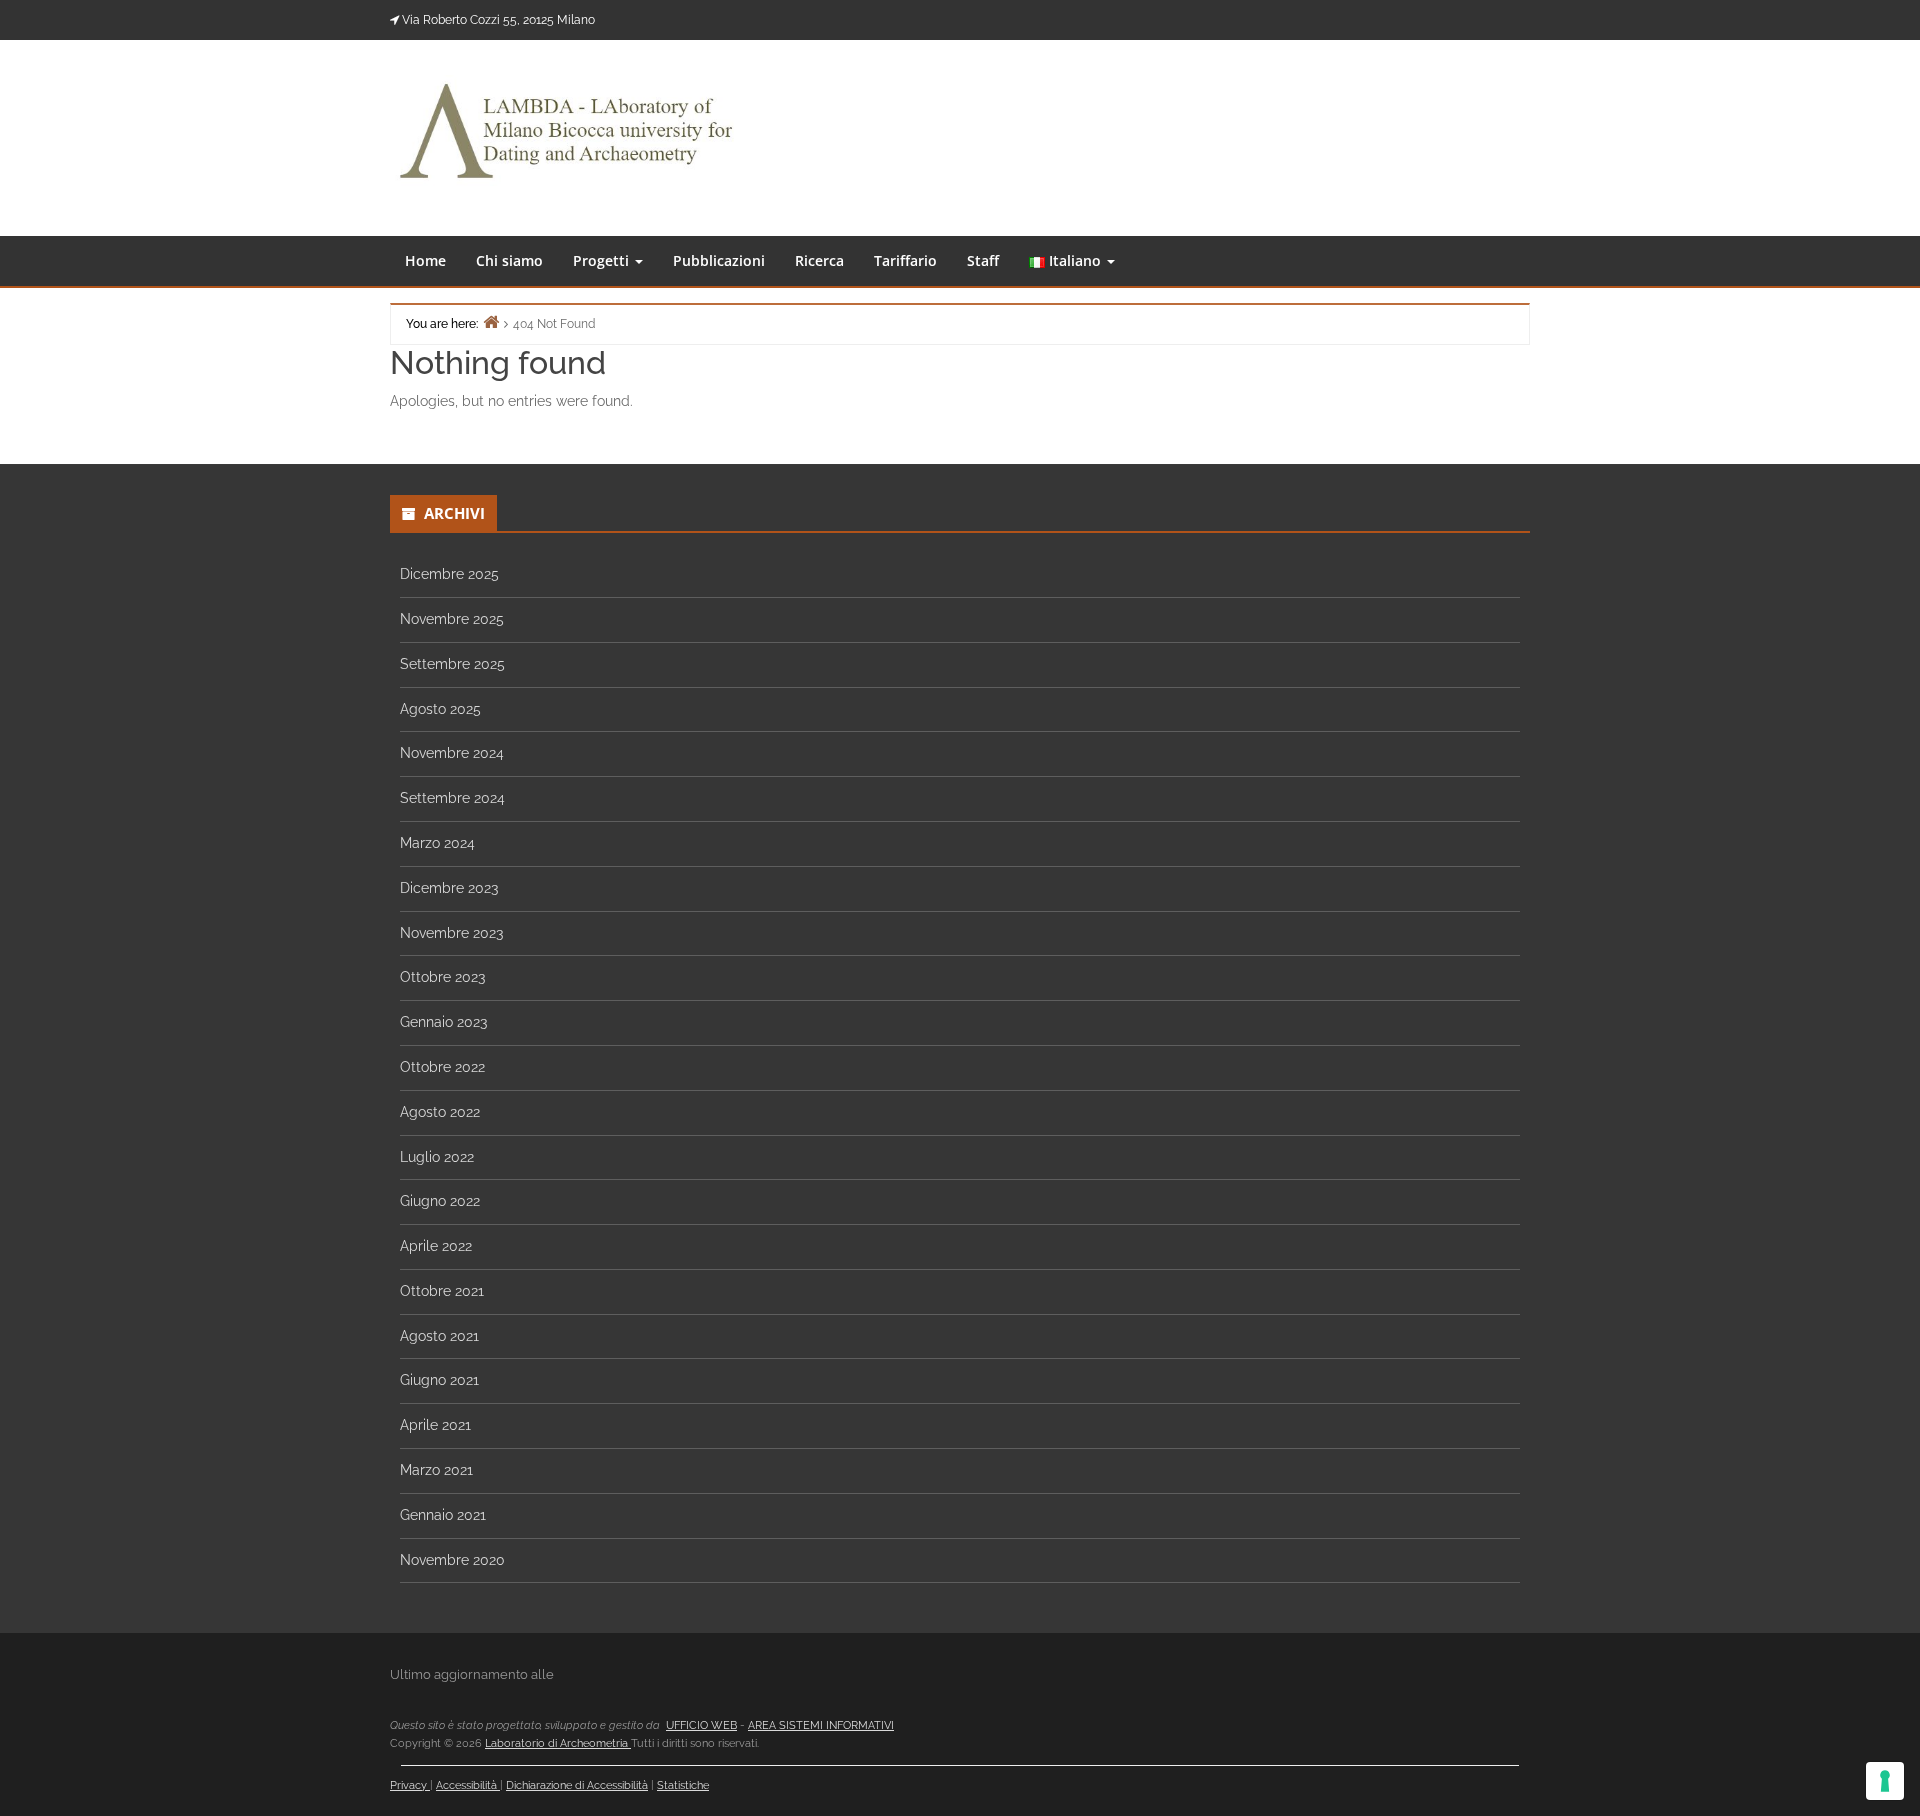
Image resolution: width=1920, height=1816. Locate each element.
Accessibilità (468, 1785)
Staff (983, 260)
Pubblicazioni (719, 260)
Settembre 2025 (452, 664)
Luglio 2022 (437, 1157)
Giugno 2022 (440, 1201)
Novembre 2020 (452, 1560)
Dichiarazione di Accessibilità (577, 1785)
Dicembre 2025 (449, 574)
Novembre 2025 (452, 619)
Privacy (410, 1785)
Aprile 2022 (436, 1246)
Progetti (603, 260)
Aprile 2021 (435, 1425)
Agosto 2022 (440, 1112)
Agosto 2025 (440, 709)
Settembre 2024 (452, 798)
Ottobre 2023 (442, 977)
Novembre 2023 (451, 933)
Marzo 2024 (437, 843)
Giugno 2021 (439, 1380)
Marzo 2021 (436, 1470)
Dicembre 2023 (449, 888)
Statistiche (683, 1785)
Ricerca (819, 260)
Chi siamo (509, 260)
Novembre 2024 (452, 753)
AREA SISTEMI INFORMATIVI (821, 1725)
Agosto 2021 (439, 1336)
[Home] (491, 321)
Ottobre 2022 (442, 1067)
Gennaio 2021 (443, 1515)
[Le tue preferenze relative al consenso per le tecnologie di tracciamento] (1885, 1781)
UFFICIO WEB (701, 1725)
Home (425, 260)
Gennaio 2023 (443, 1022)
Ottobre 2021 (442, 1291)
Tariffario (905, 260)
